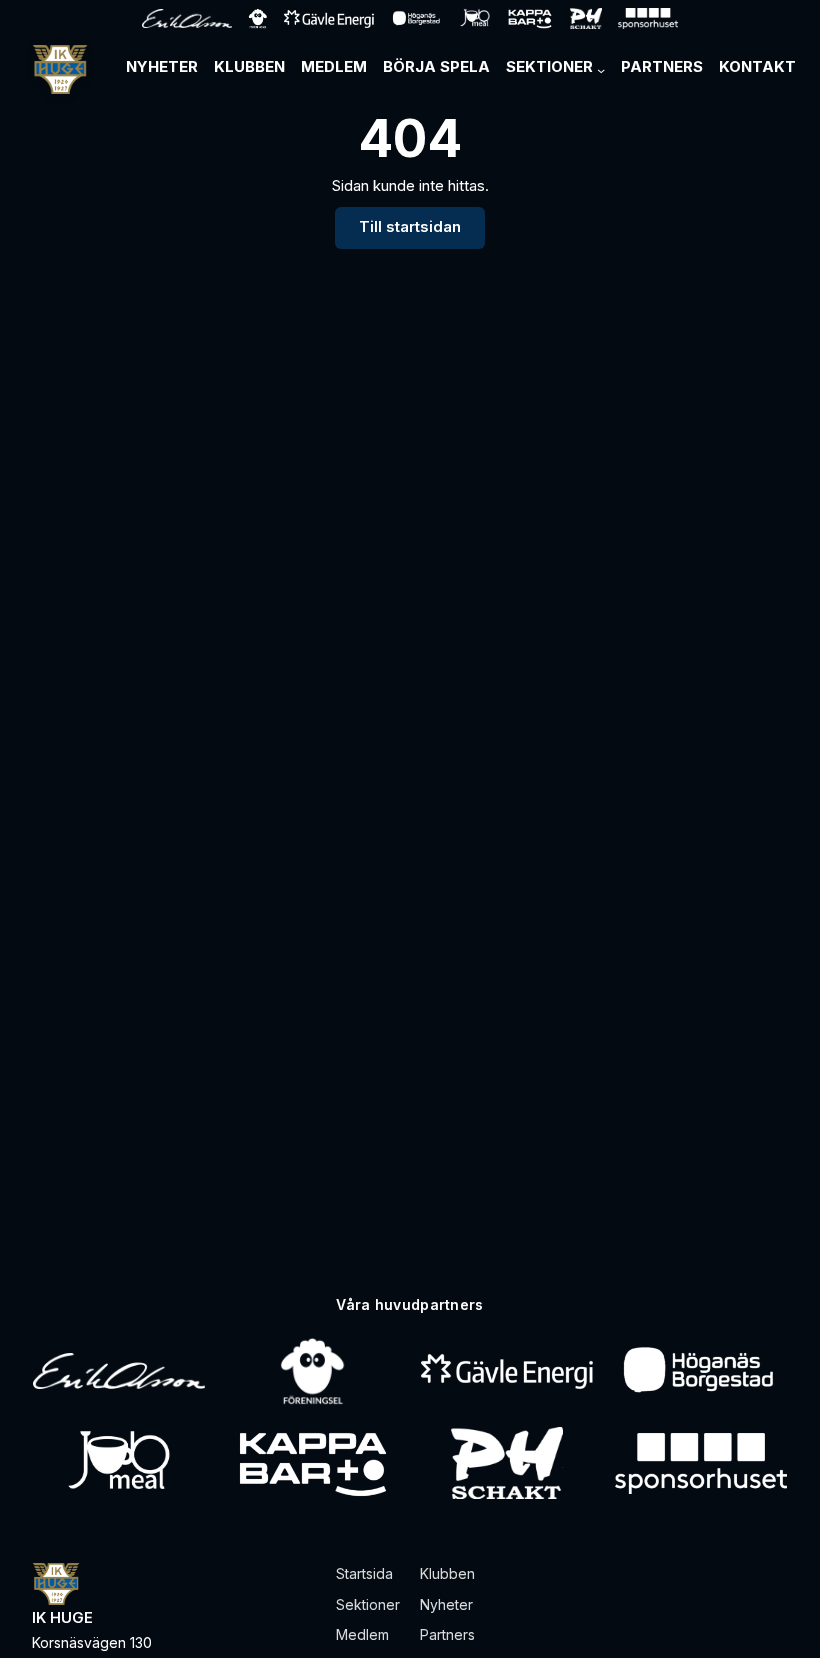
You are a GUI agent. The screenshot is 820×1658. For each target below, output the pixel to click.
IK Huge (62, 1618)
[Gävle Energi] (507, 1371)
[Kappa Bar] (313, 1463)
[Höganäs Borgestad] (701, 1371)
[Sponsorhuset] (701, 1463)
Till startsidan (410, 227)
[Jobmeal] (118, 1463)
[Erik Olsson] (119, 1371)
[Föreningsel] (313, 1371)
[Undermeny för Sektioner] (601, 70)
